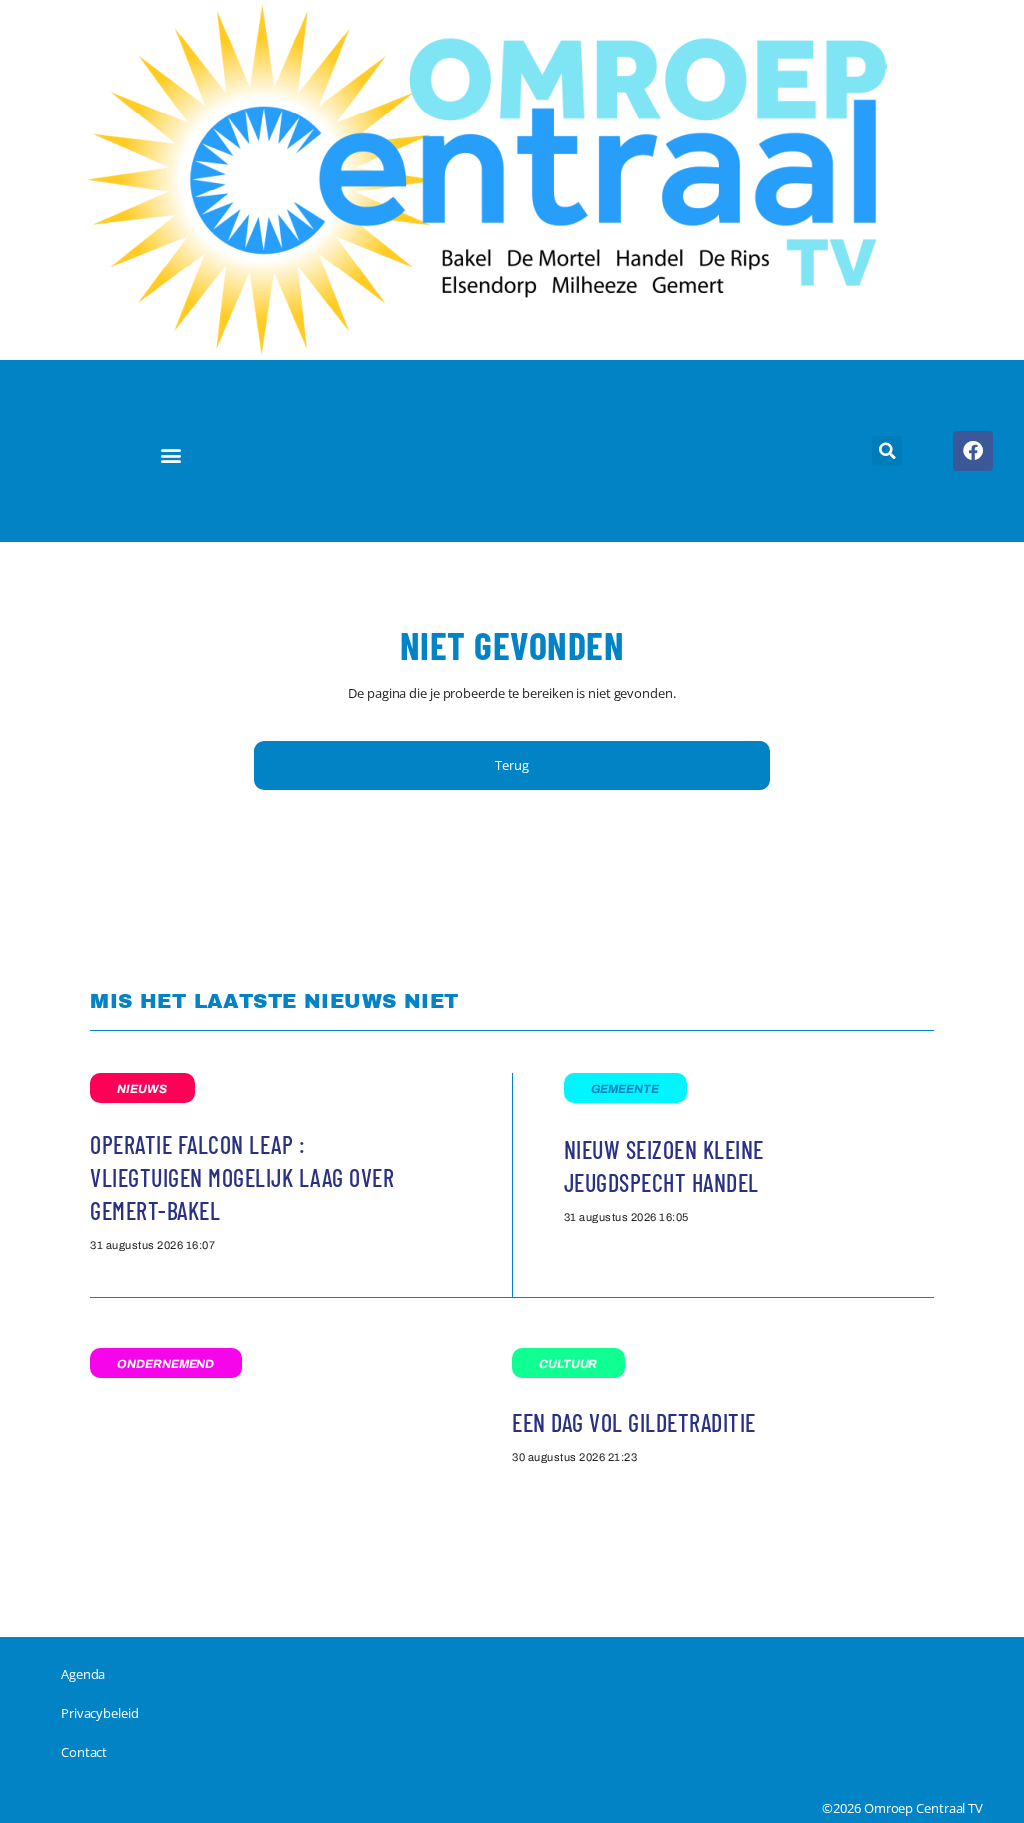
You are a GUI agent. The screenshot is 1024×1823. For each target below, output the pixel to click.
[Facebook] (973, 451)
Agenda (83, 1674)
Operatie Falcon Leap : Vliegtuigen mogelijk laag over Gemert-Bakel (242, 1177)
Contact (84, 1752)
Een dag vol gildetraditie (634, 1422)
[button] (171, 454)
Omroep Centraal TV (923, 1808)
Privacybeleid (100, 1713)
